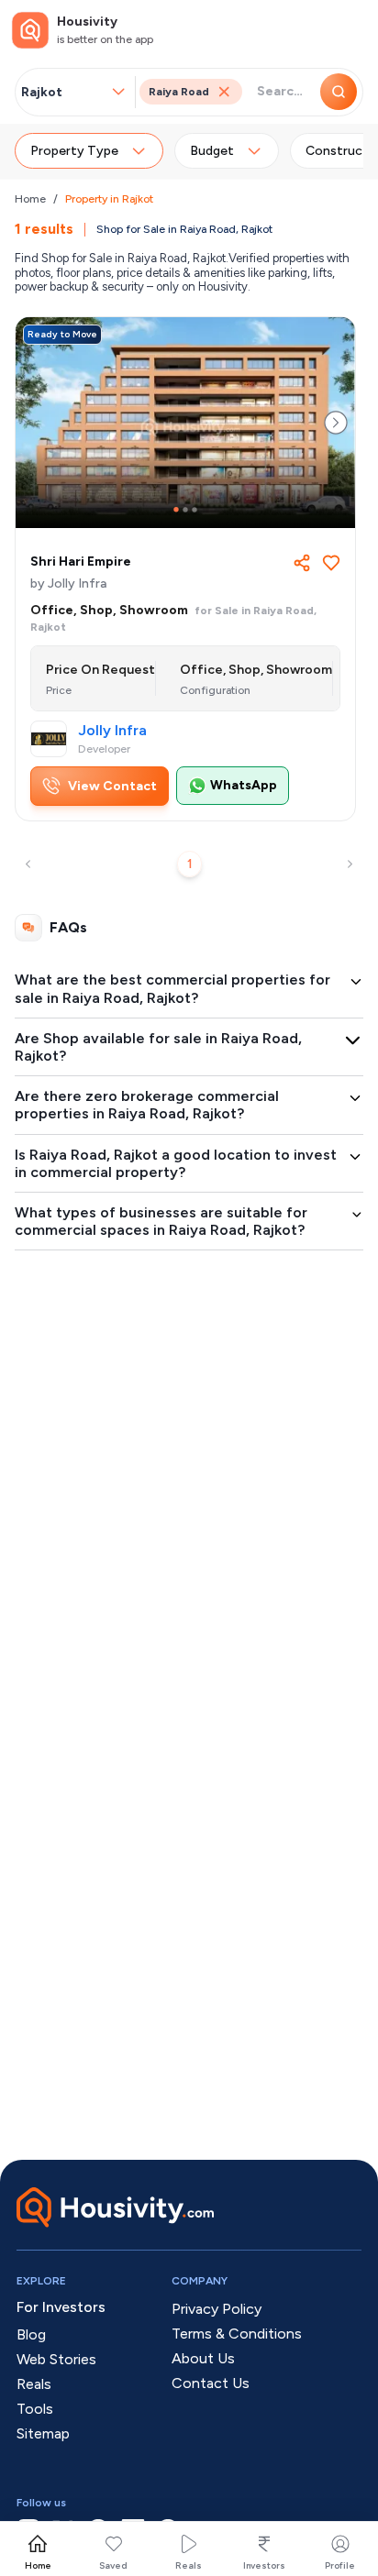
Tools (35, 2409)
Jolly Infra (112, 731)
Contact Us (211, 2383)
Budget (212, 151)
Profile (340, 2565)
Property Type (74, 151)
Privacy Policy (217, 2309)
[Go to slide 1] (176, 510)
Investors (264, 2565)
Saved (113, 2565)
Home (30, 199)
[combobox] (65, 92)
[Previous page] (28, 864)
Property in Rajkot (109, 199)
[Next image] (336, 423)
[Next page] (350, 864)
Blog (31, 2334)
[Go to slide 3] (195, 510)
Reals (189, 2565)
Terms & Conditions (237, 2334)
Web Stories (56, 2359)
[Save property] (331, 563)
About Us (203, 2358)
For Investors (61, 2307)
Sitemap (43, 2433)
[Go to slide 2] (185, 510)
